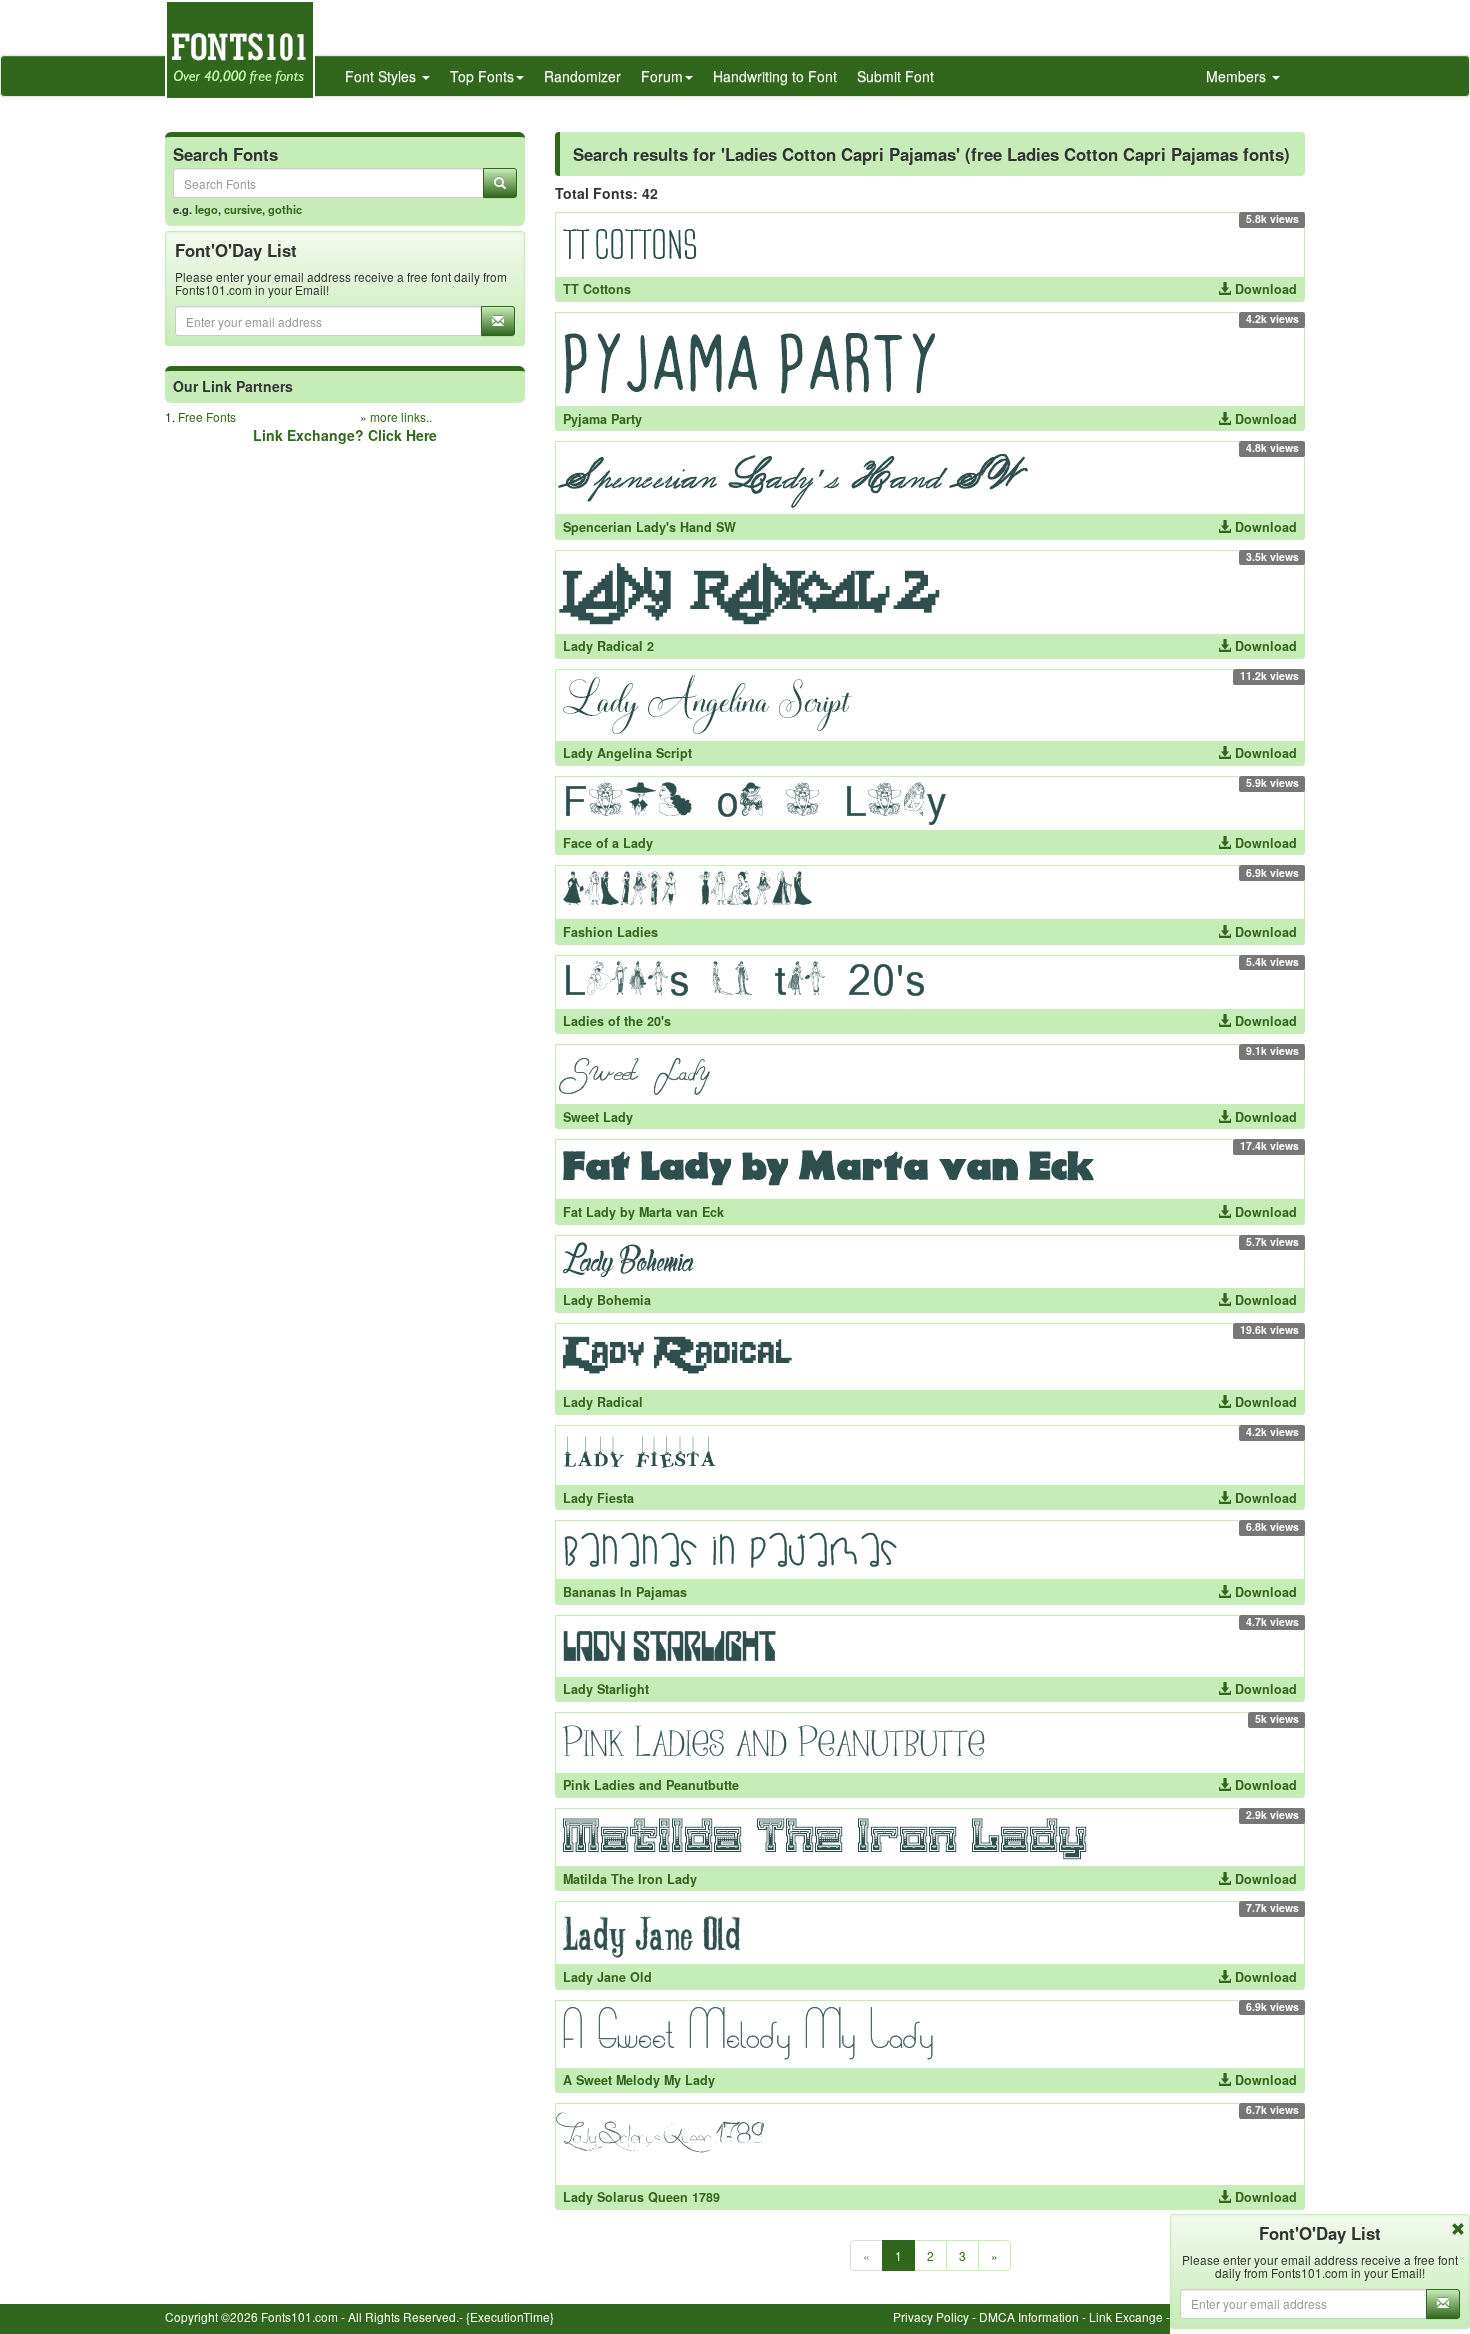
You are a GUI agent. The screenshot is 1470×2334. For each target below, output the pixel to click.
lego (206, 209)
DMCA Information (1029, 2316)
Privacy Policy (931, 2316)
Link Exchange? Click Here (345, 435)
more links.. (401, 416)
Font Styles (382, 76)
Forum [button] (662, 76)
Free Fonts (207, 416)
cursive (243, 209)
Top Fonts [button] (482, 76)
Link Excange (1126, 2316)
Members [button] (1238, 76)
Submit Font (895, 76)
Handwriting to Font (775, 76)
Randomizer (582, 76)
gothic (285, 209)
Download (1264, 289)
